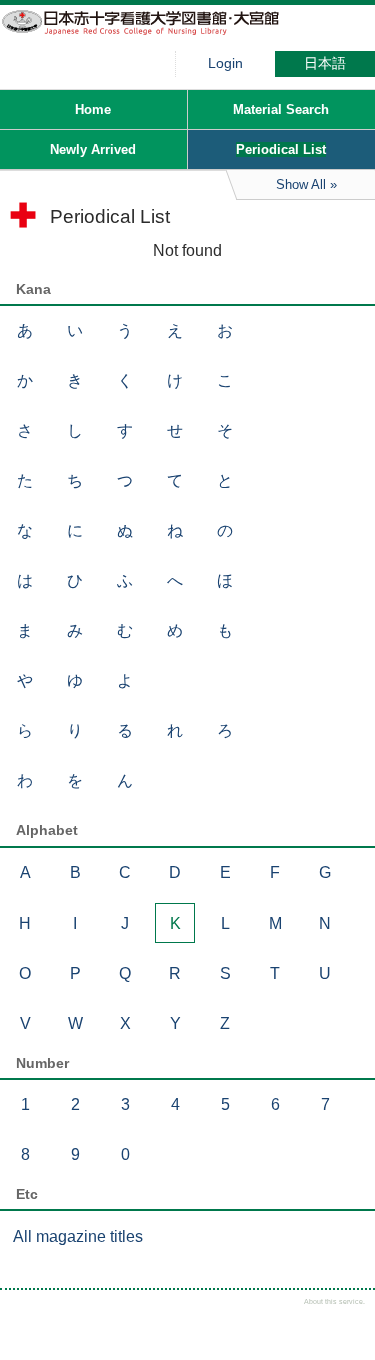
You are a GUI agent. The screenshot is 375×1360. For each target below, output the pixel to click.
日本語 (325, 63)
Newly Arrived (93, 149)
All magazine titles (78, 1236)
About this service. (334, 1301)
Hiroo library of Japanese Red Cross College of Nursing (150, 35)
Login (225, 63)
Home (93, 109)
